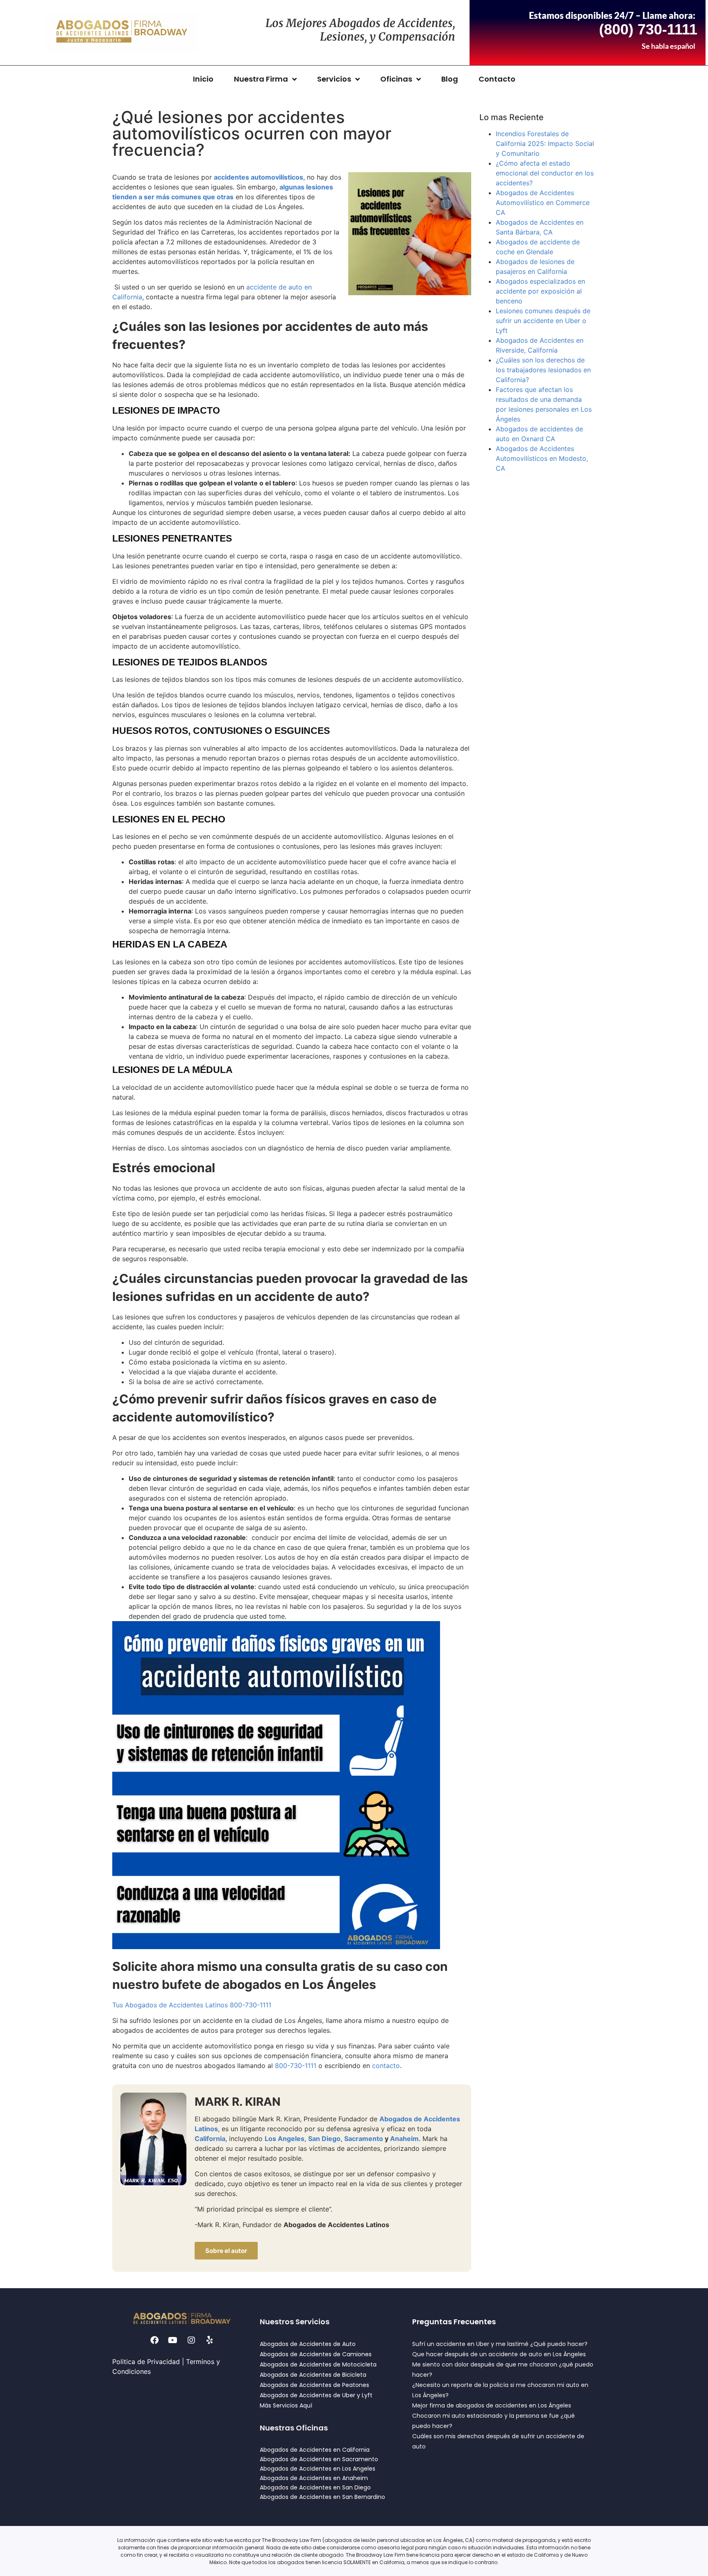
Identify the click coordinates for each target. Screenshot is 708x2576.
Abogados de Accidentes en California (315, 2450)
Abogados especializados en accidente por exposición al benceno (540, 291)
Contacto (497, 79)
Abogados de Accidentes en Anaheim (314, 2478)
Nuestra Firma (261, 79)
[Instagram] (191, 2340)
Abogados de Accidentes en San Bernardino (322, 2497)
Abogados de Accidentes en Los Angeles (318, 2469)
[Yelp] (210, 2340)
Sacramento (364, 2139)
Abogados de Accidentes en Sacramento (319, 2459)
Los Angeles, (286, 2139)
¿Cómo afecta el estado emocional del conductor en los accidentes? (545, 173)
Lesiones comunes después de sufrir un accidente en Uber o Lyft (543, 321)
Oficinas (396, 79)
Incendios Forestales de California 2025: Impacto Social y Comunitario (545, 143)
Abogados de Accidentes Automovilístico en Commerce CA (543, 203)
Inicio (203, 79)
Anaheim (404, 2139)
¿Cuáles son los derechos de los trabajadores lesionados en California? (543, 370)
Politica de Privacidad (146, 2362)
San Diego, (325, 2139)
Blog (450, 79)
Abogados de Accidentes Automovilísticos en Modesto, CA (542, 458)
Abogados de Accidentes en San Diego (315, 2487)
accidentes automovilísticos (259, 177)
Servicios (334, 79)
